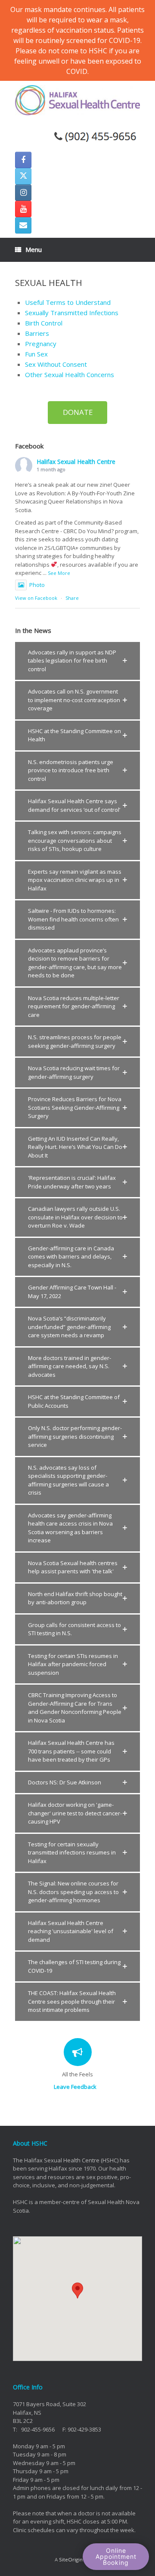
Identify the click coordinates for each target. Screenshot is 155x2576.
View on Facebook (36, 598)
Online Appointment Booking (116, 2556)
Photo (37, 585)
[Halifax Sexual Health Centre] (77, 100)
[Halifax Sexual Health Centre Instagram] (23, 193)
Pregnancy (41, 344)
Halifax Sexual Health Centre (76, 462)
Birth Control (44, 323)
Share (72, 598)
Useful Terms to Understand (68, 302)
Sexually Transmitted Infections (72, 313)
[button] (77, 661)
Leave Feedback (76, 2087)
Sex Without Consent (56, 364)
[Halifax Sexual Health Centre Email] (23, 225)
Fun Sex (36, 354)
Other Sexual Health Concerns (70, 375)
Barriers (37, 333)
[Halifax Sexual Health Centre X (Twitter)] (23, 176)
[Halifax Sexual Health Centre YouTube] (23, 209)
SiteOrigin (71, 2559)
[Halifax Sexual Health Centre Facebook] (23, 160)
